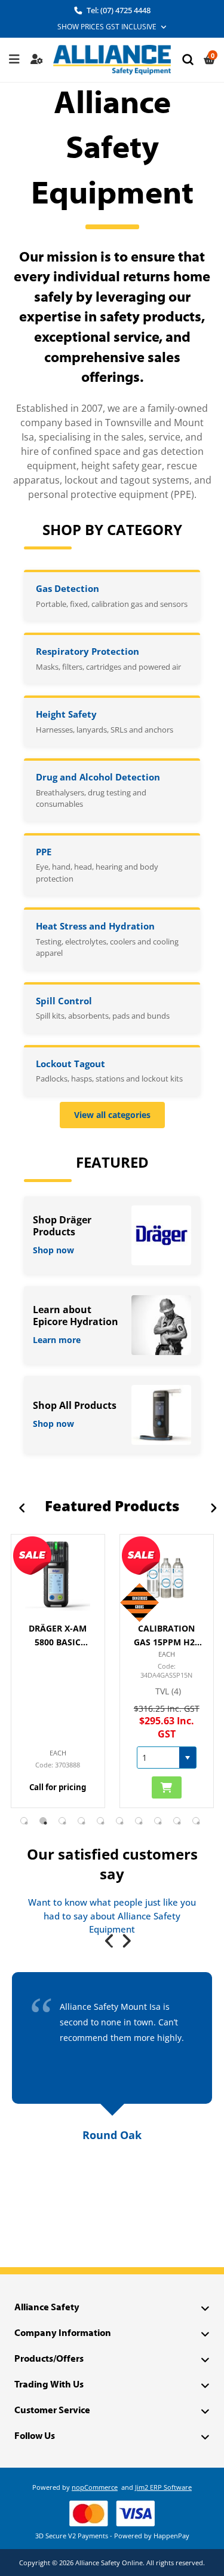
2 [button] (43, 1821)
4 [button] (81, 1821)
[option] (58, 1671)
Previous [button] (16, 1507)
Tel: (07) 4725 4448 (118, 10)
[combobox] (50, 1758)
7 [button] (139, 1821)
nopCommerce (95, 2487)
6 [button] (119, 1821)
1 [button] (24, 1821)
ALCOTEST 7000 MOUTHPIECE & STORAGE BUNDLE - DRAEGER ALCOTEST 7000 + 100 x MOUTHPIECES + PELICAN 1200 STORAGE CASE (166, 1636)
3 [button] (62, 1821)
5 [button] (100, 1821)
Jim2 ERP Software (163, 2487)
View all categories (112, 1115)
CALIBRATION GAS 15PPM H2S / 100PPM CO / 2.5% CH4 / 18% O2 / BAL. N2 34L (58, 1636)
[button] (79, 1758)
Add (58, 1787)
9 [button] (177, 1821)
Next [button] (208, 1507)
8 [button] (158, 1821)
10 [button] (196, 1821)
